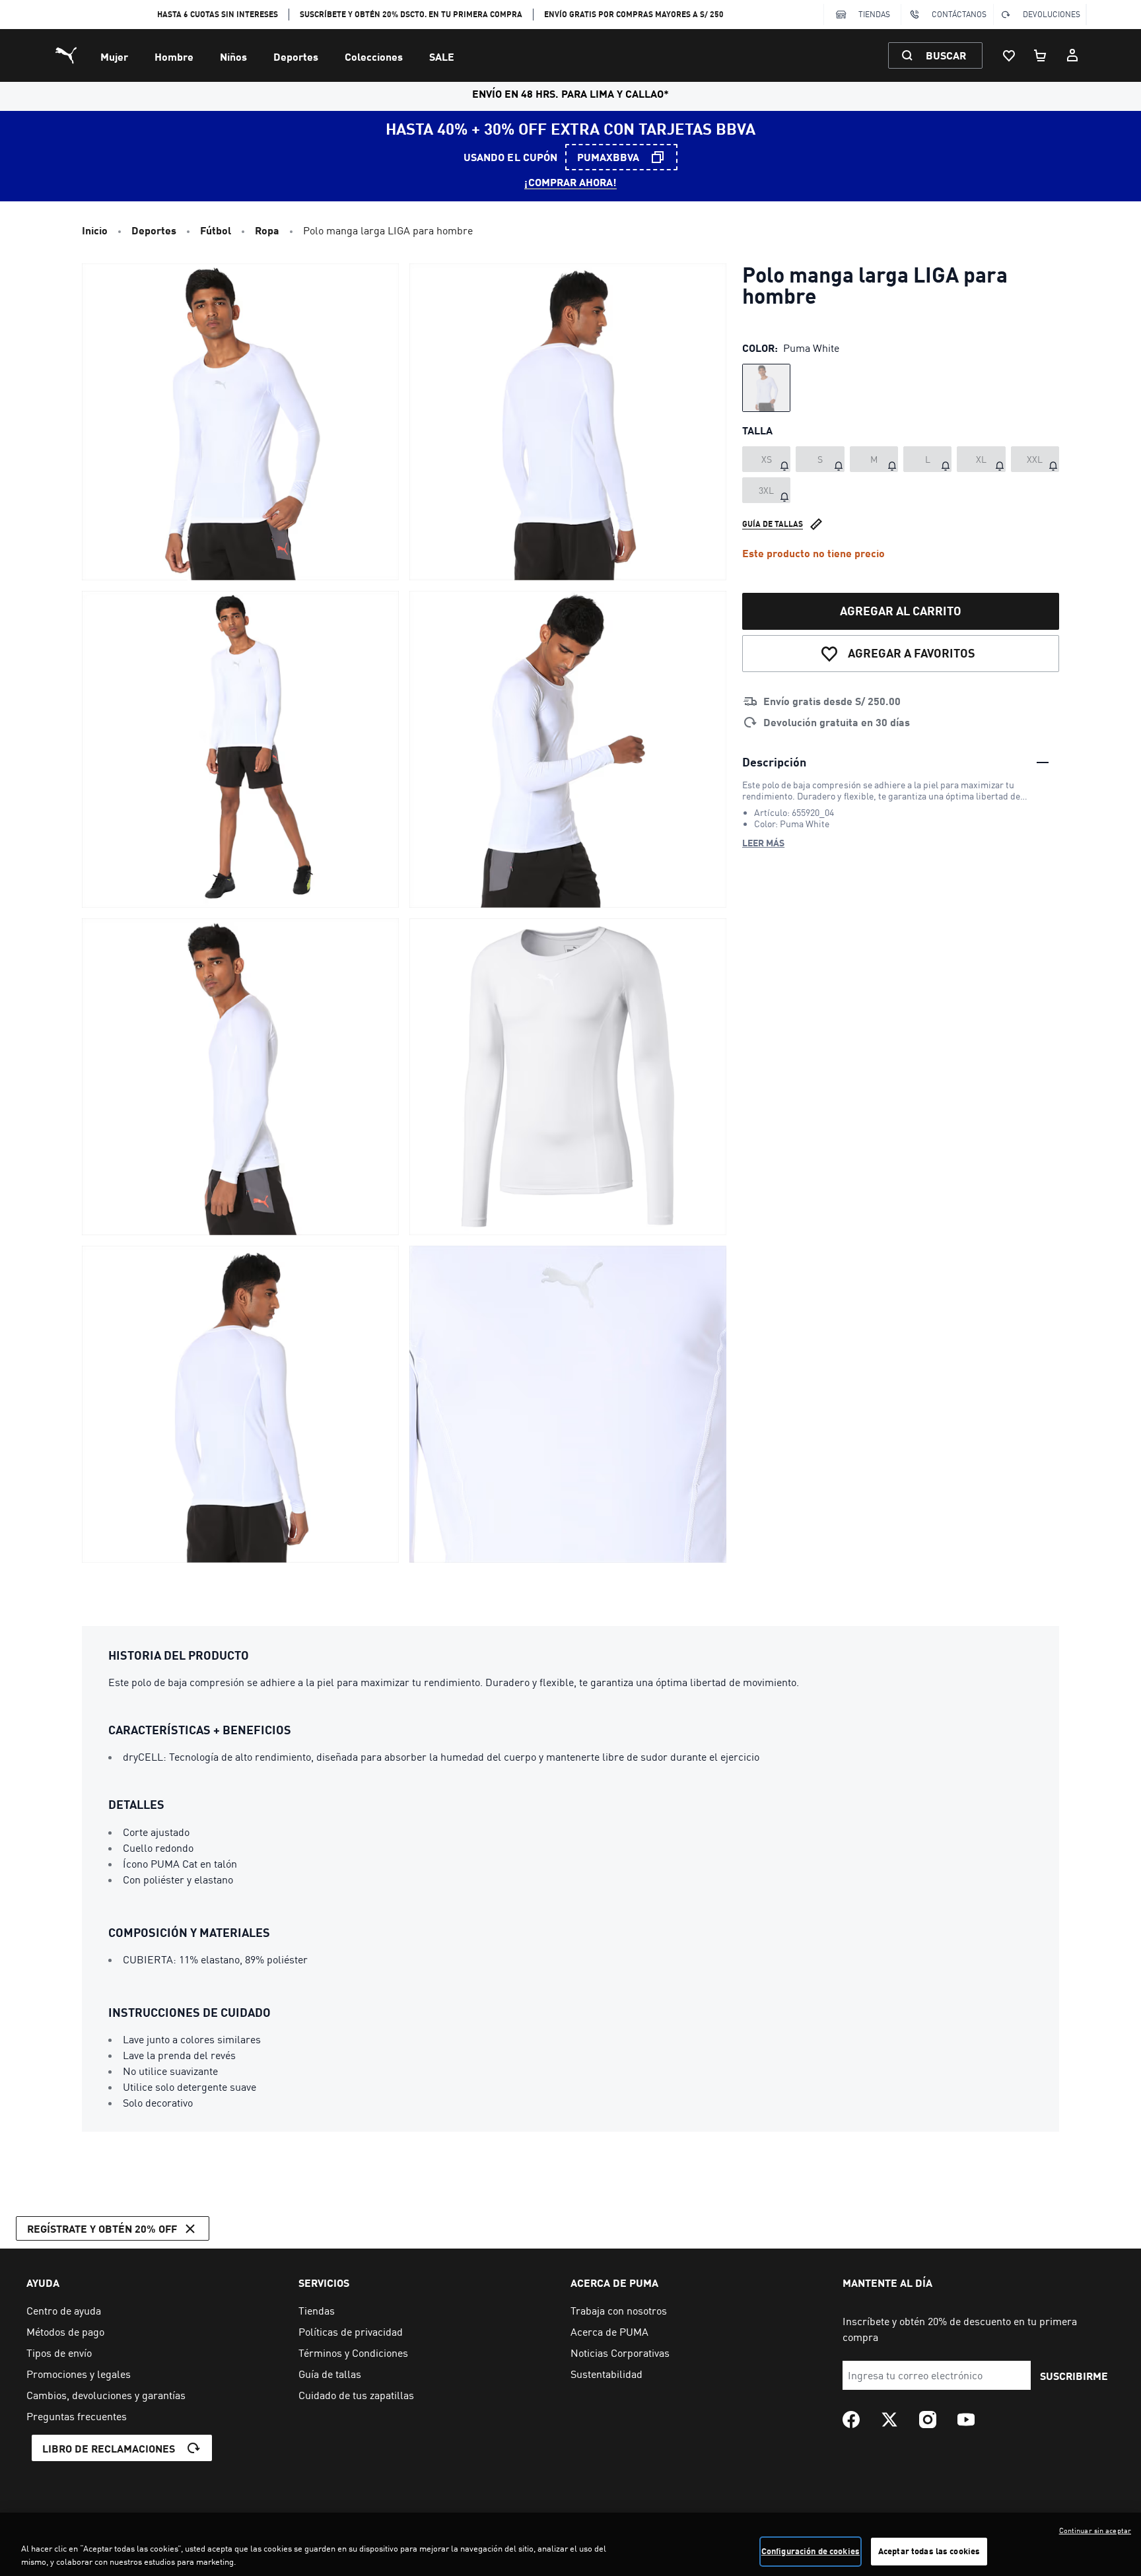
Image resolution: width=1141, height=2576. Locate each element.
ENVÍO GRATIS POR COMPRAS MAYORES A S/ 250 (634, 14)
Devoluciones (1052, 14)
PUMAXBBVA (608, 157)
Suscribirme (1074, 2376)
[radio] (766, 388)
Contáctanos (959, 14)
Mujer (114, 56)
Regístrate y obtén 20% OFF (102, 2228)
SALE (442, 56)
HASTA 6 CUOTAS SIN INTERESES (218, 14)
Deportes (296, 56)
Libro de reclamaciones (109, 2448)
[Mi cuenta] (1072, 55)
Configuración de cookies (811, 2551)
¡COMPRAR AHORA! (570, 182)
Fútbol (216, 230)
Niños (233, 56)
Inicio (95, 230)
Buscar (946, 55)
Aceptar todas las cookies (929, 2551)
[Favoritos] (1009, 55)
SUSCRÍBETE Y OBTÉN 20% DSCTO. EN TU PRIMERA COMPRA (411, 14)
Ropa (267, 230)
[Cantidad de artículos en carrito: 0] (1041, 55)
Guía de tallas (773, 524)
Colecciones (374, 56)
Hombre (174, 56)
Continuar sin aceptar (1095, 2530)
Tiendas (874, 14)
